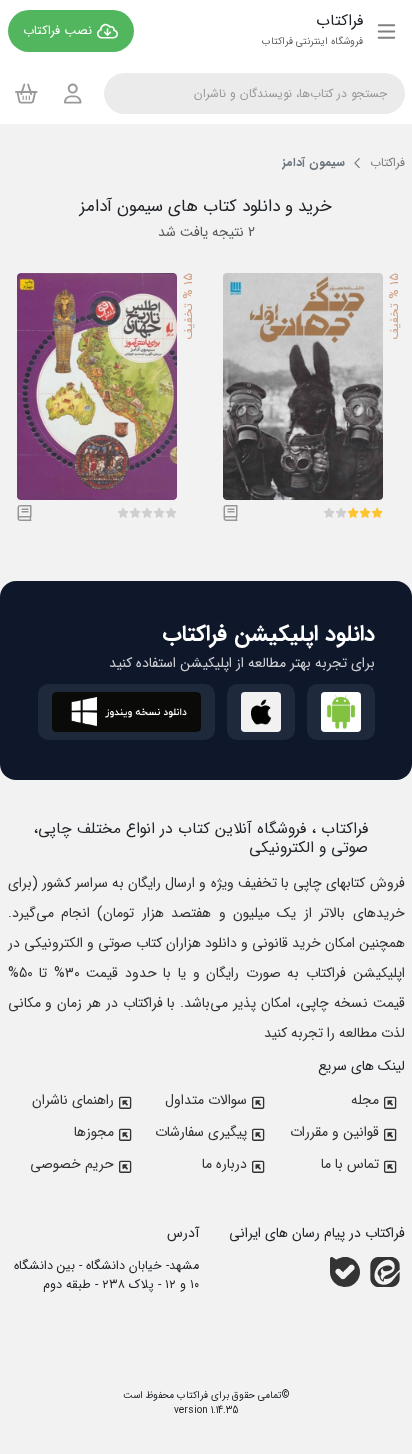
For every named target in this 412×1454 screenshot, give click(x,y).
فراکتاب (191, 1395)
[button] (377, 513)
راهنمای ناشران (73, 1100)
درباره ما (224, 1164)
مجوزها (94, 1132)
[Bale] (345, 1272)
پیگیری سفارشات (201, 1132)
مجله (365, 1100)
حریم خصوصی (72, 1164)
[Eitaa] (385, 1272)
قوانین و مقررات (334, 1132)
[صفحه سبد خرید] (26, 93)
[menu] (386, 31)
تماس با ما (350, 1164)
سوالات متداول (206, 1100)
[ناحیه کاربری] (73, 93)
